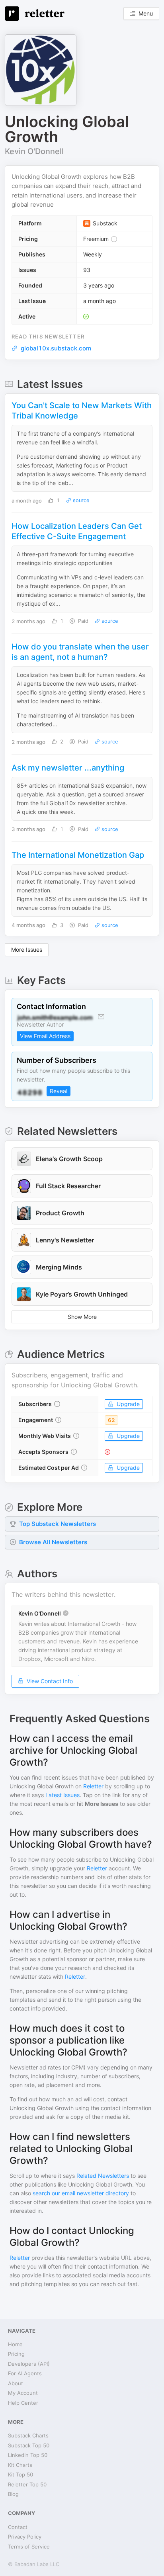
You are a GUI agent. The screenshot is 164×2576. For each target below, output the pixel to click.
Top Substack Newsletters (58, 1524)
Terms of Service (29, 2547)
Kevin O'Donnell (34, 151)
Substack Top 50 (29, 2445)
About (16, 2383)
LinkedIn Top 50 (28, 2455)
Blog (13, 2494)
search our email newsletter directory (81, 2193)
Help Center (23, 2403)
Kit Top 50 (20, 2474)
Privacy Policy (25, 2537)
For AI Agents (25, 2373)
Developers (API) (29, 2364)
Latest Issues (62, 1795)
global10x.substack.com (56, 348)
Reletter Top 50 (27, 2484)
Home (15, 2344)
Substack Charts (28, 2435)
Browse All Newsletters (53, 1542)
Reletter (93, 1786)
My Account (23, 2393)
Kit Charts (20, 2465)
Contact (18, 2527)
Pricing (16, 2354)
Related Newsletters (103, 2176)
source (80, 500)
